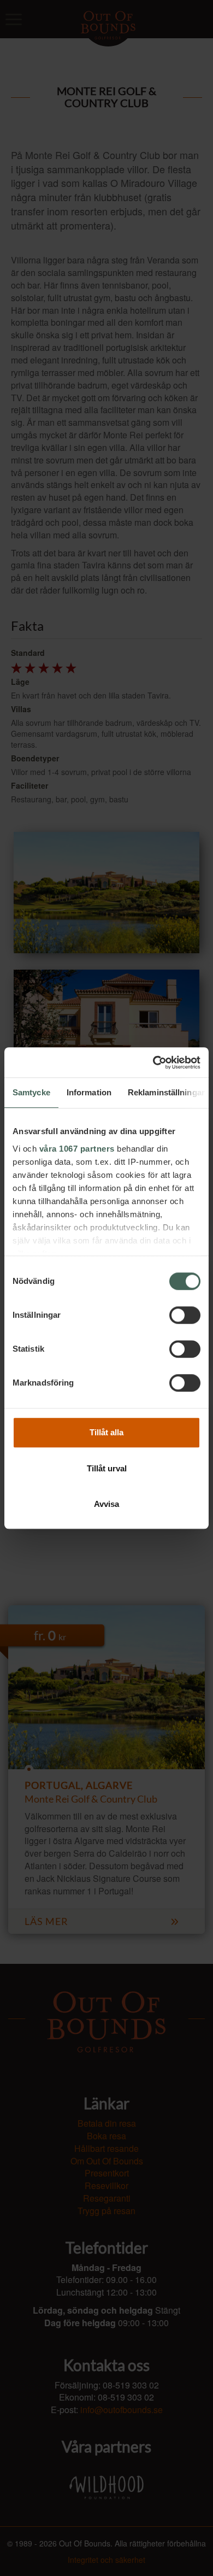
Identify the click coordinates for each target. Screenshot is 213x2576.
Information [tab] (89, 1092)
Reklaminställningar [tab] (166, 1092)
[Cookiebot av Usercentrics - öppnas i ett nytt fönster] (153, 1063)
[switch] (185, 1315)
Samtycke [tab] (31, 1092)
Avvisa (106, 1504)
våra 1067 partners (77, 1149)
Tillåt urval (107, 1468)
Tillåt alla (106, 1432)
